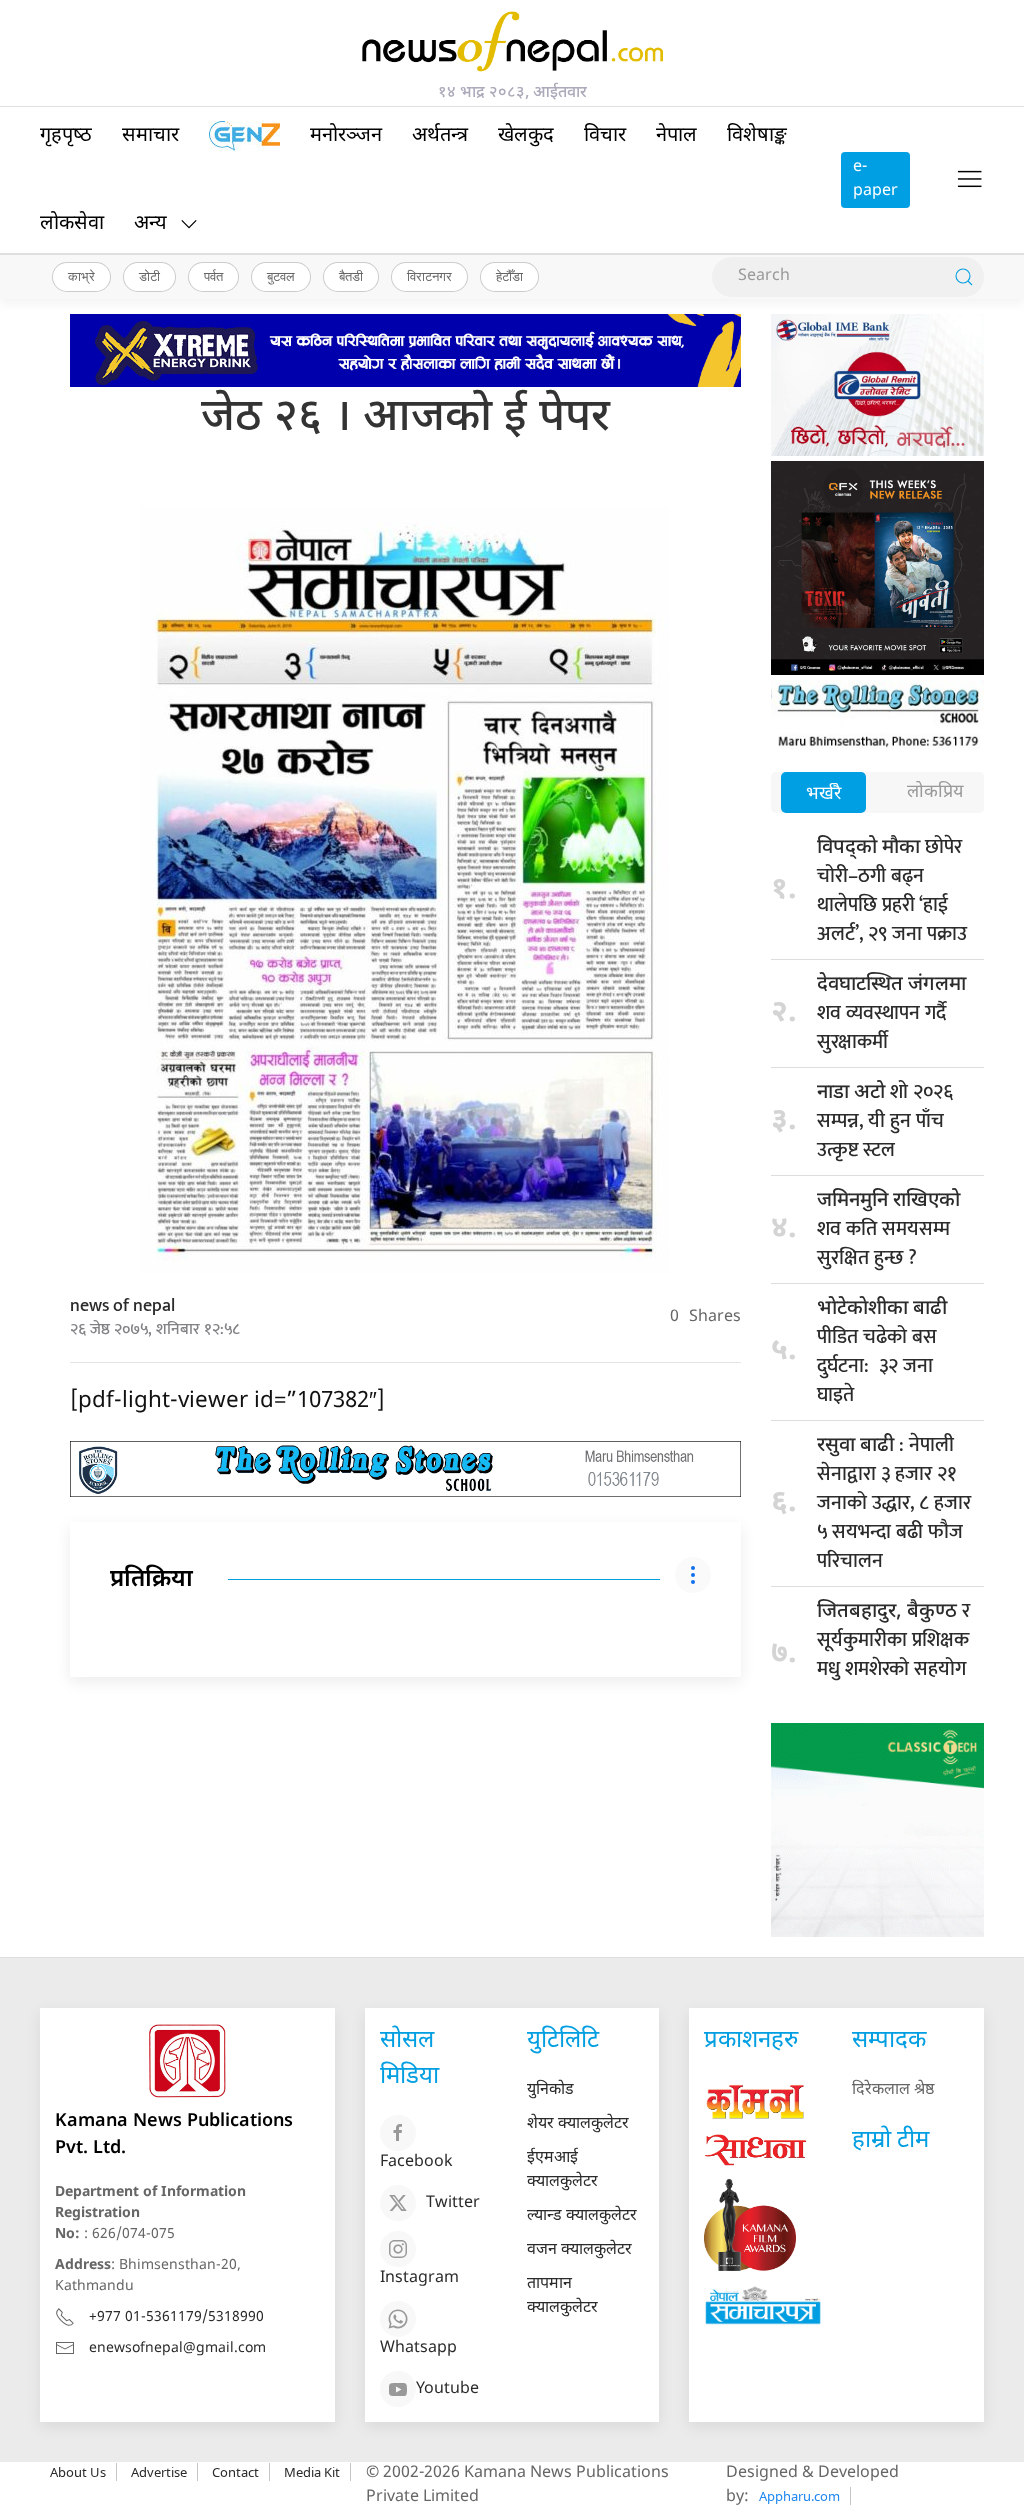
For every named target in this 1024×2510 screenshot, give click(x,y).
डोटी (149, 276)
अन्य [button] (150, 224)
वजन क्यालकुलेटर (579, 2250)
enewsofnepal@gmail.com (177, 2348)
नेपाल (676, 136)
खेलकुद (526, 136)
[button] (969, 180)
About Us (78, 2472)
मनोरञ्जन (346, 136)
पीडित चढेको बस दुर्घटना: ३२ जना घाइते (882, 1354)
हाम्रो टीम (890, 2141)
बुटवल (281, 276)
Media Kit (312, 2472)
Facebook (416, 2162)
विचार (605, 136)
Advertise (159, 2472)
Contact (235, 2472)
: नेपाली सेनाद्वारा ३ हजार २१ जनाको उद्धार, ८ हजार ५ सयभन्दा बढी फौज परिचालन (894, 1503)
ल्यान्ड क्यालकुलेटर (582, 2216)
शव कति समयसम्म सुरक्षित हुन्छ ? (888, 1231)
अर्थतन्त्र (440, 136)
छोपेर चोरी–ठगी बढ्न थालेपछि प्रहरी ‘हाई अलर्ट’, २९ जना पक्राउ (892, 890)
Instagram (419, 2278)
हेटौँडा (509, 276)
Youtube (447, 2389)
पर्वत (213, 276)
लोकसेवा (72, 224)
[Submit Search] (964, 277)
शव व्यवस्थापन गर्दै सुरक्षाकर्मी (891, 1015)
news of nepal (122, 1306)
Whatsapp (418, 2348)
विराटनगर (429, 276)
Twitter (453, 2203)
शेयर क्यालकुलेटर (578, 2124)
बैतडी (351, 276)
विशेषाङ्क (757, 136)
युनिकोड (550, 2090)
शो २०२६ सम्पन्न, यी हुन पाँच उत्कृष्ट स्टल (885, 1121)
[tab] (823, 794)
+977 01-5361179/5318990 (176, 2317)
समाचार (150, 136)
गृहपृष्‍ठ (66, 136)
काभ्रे (81, 276)
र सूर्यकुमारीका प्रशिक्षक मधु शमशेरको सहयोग (893, 1654)
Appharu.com (799, 2496)
